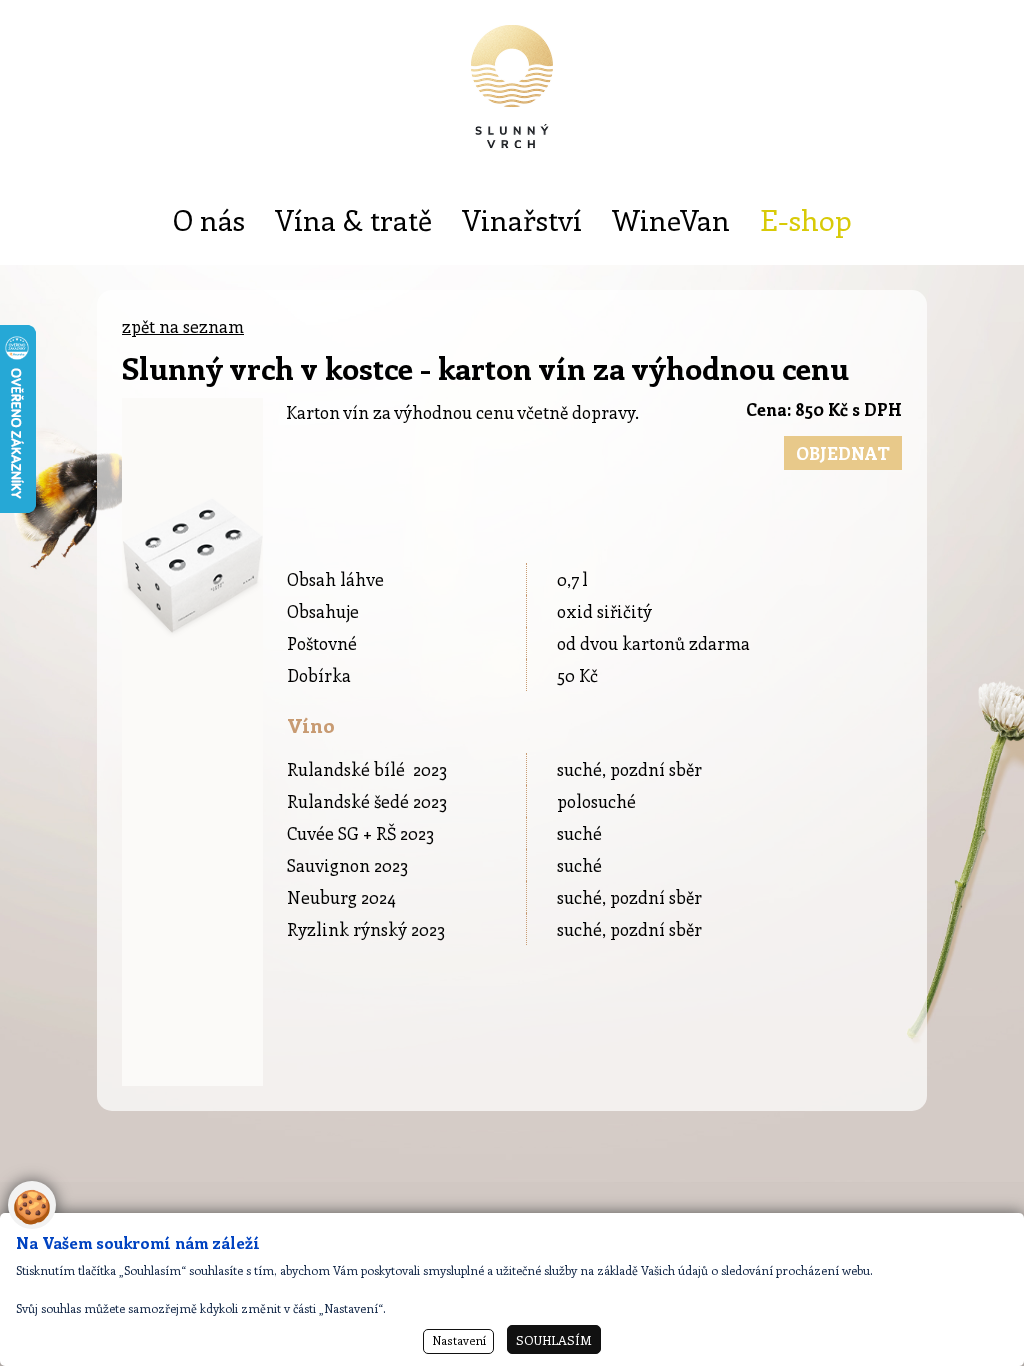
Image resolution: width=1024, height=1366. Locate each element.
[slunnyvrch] (512, 100)
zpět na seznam (183, 326)
